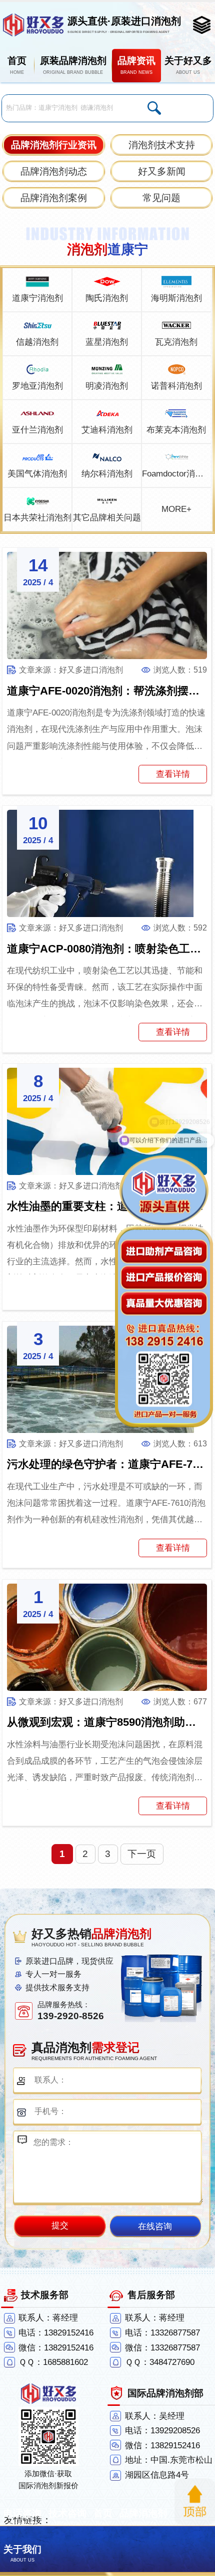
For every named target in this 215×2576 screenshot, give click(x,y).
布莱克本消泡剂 (176, 430)
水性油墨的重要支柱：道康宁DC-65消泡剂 (107, 1206)
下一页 (142, 1854)
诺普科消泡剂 (176, 386)
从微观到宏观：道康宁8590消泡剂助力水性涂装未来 (107, 1722)
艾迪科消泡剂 (107, 430)
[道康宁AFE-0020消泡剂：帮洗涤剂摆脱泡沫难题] (107, 605)
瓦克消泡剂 (176, 342)
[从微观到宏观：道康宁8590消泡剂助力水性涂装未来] (107, 1637)
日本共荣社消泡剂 (37, 518)
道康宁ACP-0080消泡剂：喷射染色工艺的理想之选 (107, 949)
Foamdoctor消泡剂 (176, 474)
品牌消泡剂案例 (54, 198)
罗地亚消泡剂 (37, 386)
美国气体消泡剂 (37, 474)
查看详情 (173, 774)
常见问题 (161, 198)
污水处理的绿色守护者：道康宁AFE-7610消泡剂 (107, 1464)
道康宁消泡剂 (37, 298)
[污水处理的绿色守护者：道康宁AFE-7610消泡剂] (107, 1379)
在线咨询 (155, 2226)
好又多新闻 (162, 171)
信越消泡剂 (37, 342)
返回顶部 (195, 2502)
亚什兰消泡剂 (37, 430)
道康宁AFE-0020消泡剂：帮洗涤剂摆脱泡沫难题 (107, 691)
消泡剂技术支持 (162, 145)
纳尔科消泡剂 (107, 474)
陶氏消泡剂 (107, 298)
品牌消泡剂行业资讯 (54, 145)
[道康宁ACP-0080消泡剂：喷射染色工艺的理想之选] (107, 863)
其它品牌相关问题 (107, 518)
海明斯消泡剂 (176, 298)
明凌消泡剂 (107, 386)
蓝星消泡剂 (107, 342)
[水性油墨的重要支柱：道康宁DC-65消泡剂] (107, 1121)
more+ (176, 509)
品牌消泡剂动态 (54, 171)
